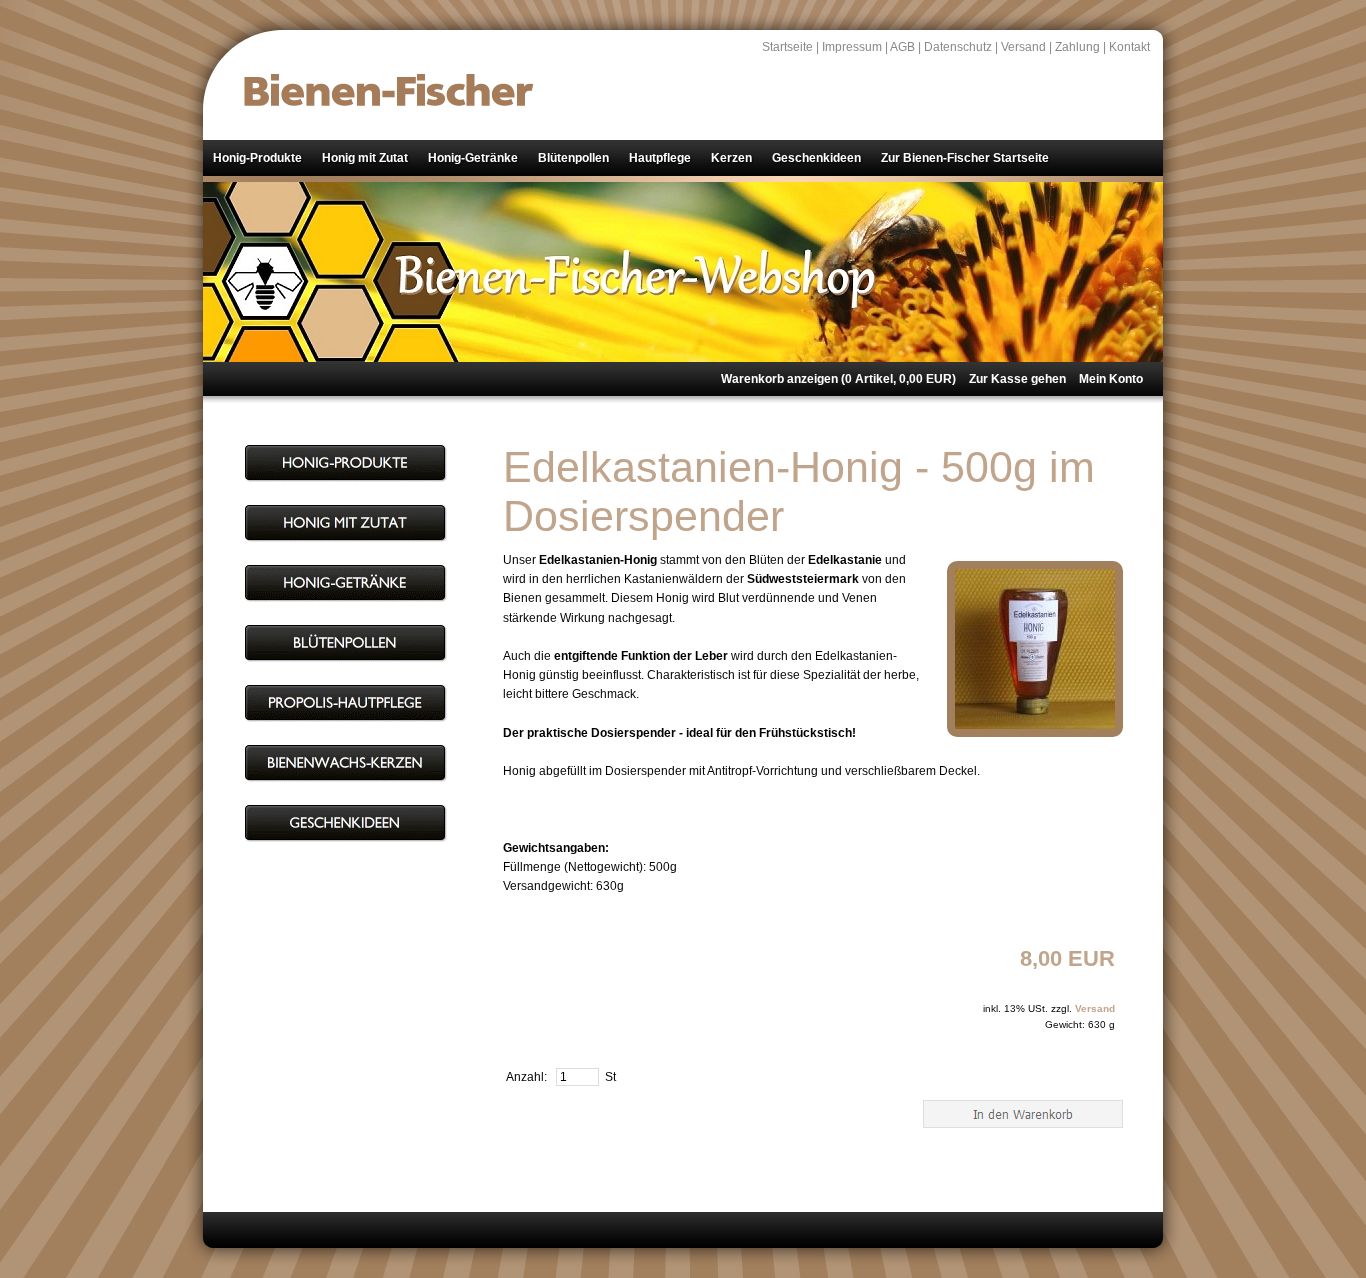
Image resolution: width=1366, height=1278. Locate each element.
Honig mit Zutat (365, 158)
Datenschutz (958, 47)
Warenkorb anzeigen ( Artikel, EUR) (838, 379)
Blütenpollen (573, 158)
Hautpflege (660, 158)
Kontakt (1129, 47)
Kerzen (731, 158)
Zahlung (1077, 47)
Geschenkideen (816, 158)
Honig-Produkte (257, 158)
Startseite (787, 47)
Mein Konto (1111, 379)
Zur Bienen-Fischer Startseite (965, 158)
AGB (902, 47)
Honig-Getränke (473, 158)
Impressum (852, 47)
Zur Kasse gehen (1017, 379)
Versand (1023, 47)
